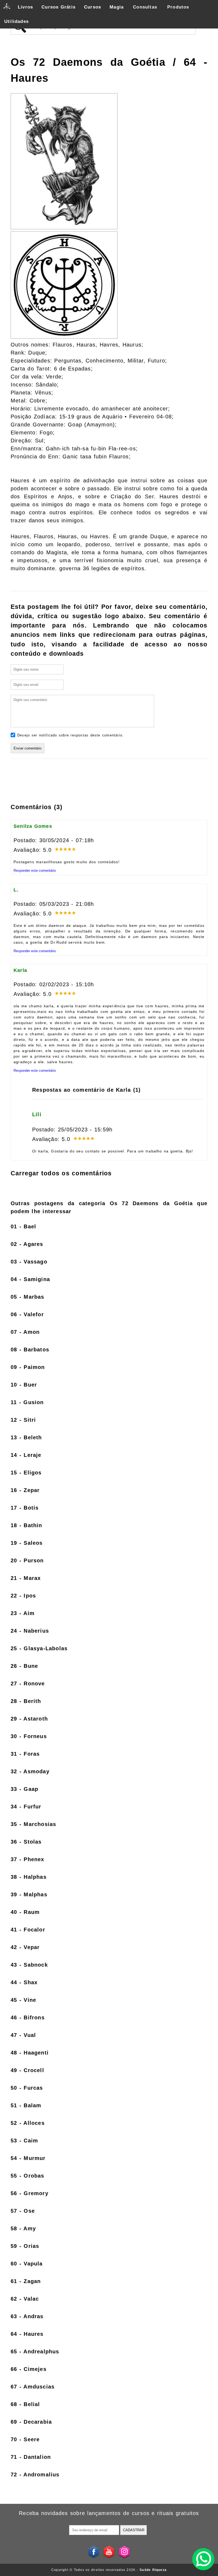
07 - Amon (25, 1332)
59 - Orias (25, 2246)
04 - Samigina (30, 1279)
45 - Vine (23, 2000)
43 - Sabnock (29, 1965)
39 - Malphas (29, 1894)
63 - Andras (27, 2316)
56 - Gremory (30, 2193)
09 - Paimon (28, 1367)
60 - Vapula (27, 2264)
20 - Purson (27, 1560)
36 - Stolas (26, 1842)
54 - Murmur (28, 2158)
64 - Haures (27, 2334)
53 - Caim (24, 2141)
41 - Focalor (28, 1930)
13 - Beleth (26, 1437)
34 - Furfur (26, 1807)
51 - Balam (26, 2105)
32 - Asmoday (30, 1771)
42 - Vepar (25, 1947)
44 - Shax (24, 1982)
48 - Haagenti (30, 2053)
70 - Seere (25, 2439)
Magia (117, 7)
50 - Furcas (27, 2088)
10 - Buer (24, 1385)
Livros (25, 7)
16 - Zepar (25, 1490)
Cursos (93, 7)
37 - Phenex (28, 1859)
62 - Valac (25, 2299)
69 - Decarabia (31, 2422)
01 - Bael (23, 1226)
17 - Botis (25, 1508)
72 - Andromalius (35, 2475)
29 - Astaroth (29, 1719)
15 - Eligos (26, 1473)
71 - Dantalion (31, 2457)
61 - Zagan (26, 2281)
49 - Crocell (27, 2070)
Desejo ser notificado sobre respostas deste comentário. (70, 735)
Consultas (145, 7)
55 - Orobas (28, 2176)
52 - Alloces (28, 2123)
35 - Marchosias (33, 1824)
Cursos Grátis (58, 7)
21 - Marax (26, 1578)
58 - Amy (23, 2228)
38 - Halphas (29, 1877)
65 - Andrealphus (35, 2351)
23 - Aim (23, 1613)
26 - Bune (24, 1666)
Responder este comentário (35, 871)
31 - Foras (25, 1754)
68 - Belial (25, 2404)
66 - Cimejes (29, 2369)
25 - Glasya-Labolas (39, 1648)
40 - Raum (25, 1912)
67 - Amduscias (33, 2387)
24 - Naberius (30, 1631)
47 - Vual (23, 2035)
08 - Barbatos (30, 1350)
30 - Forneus (29, 1736)
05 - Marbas (28, 1297)
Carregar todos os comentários (61, 1173)
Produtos (178, 7)
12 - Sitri (23, 1420)
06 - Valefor (27, 1314)
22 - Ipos (23, 1596)
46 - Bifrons (28, 2017)
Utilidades (16, 21)
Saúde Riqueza (153, 2570)
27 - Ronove (28, 1684)
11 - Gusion (27, 1402)
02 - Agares (27, 1244)
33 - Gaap (24, 1789)
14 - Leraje (26, 1455)
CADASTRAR (134, 2530)
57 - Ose (23, 2211)
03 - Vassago (29, 1262)
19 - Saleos (27, 1543)
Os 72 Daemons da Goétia (92, 62)
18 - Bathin (26, 1525)
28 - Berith (26, 1701)
